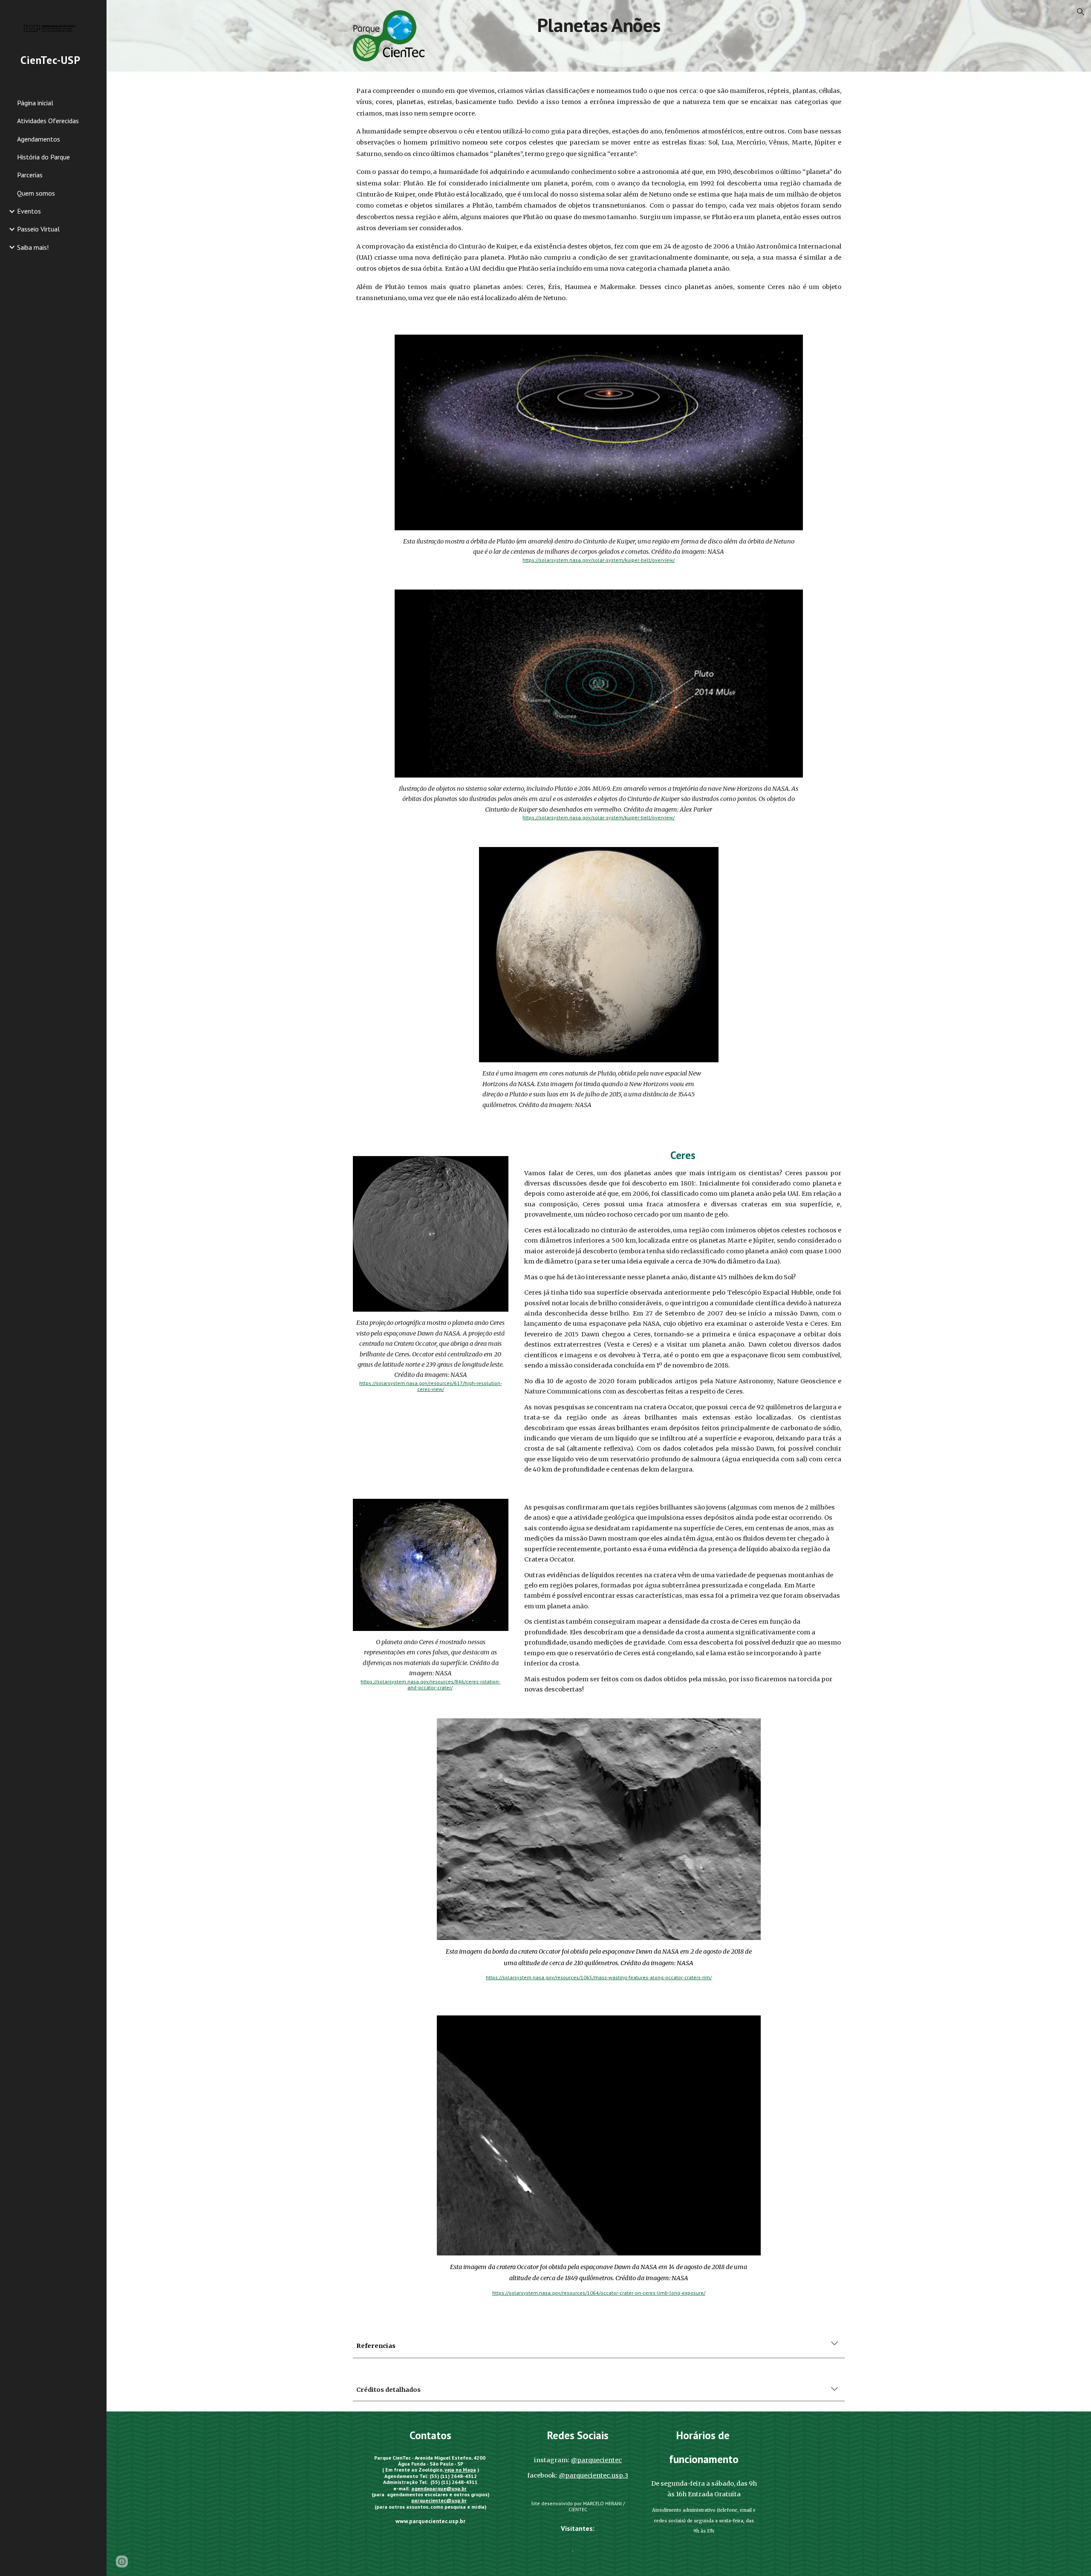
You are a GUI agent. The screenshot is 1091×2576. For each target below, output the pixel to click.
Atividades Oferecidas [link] (48, 121)
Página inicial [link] (35, 103)
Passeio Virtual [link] (38, 229)
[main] (599, 25)
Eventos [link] (29, 211)
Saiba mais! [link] (33, 247)
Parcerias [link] (30, 175)
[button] (1081, 12)
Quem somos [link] (36, 193)
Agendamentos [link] (39, 139)
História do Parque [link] (43, 157)
